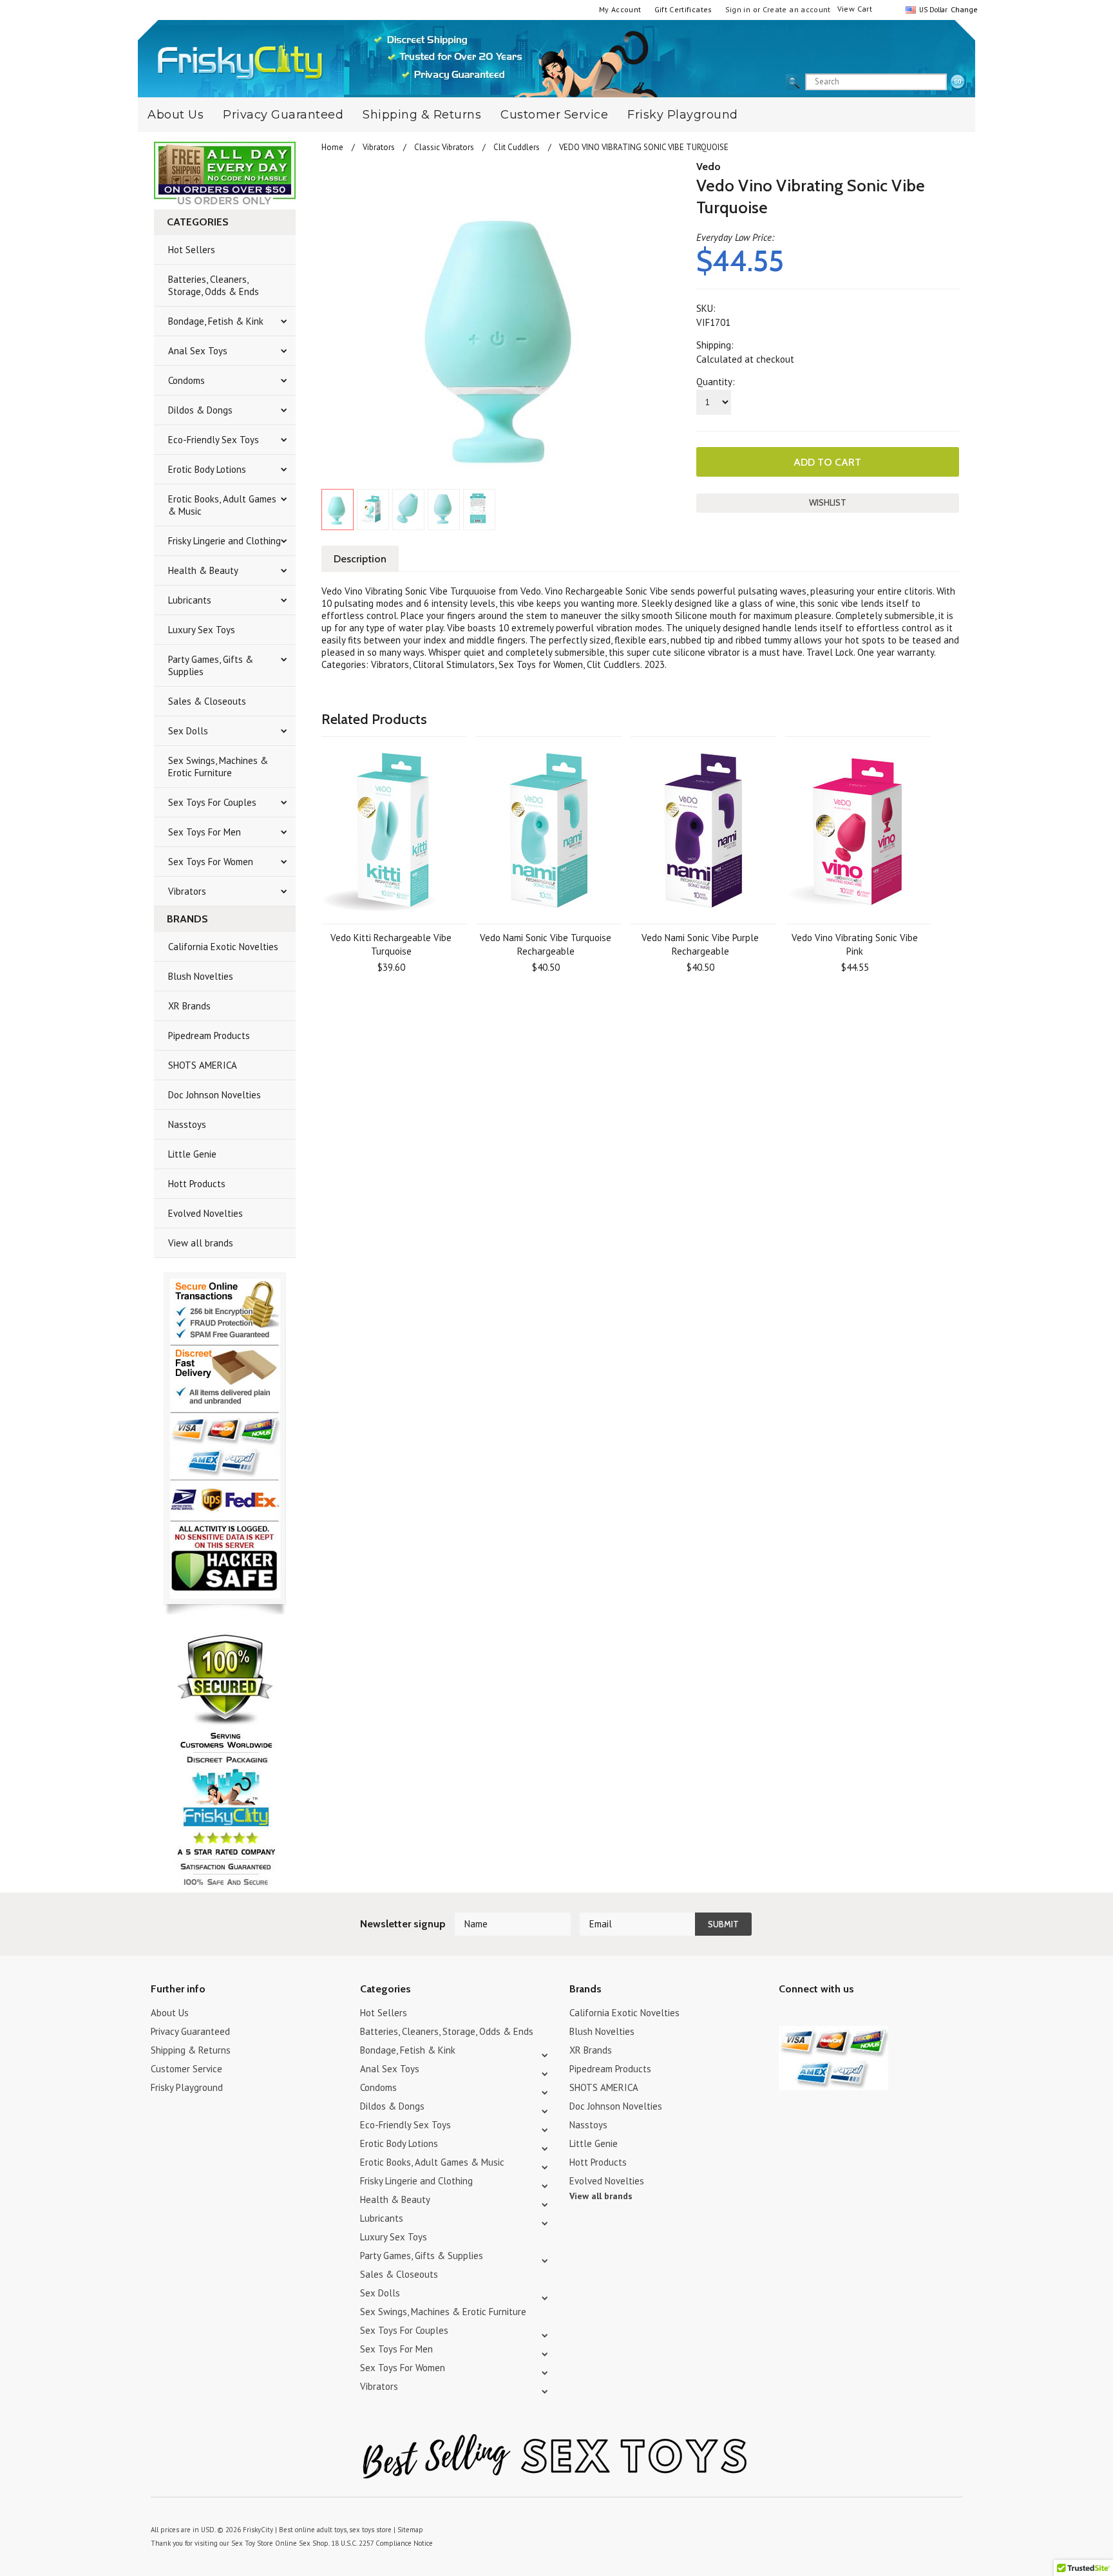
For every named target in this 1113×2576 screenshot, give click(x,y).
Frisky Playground (683, 115)
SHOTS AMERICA (203, 1065)
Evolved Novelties (205, 1213)
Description (360, 559)
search (958, 82)
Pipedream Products (209, 1035)
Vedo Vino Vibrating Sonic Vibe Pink (855, 944)
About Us (176, 115)
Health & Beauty (203, 570)
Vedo (709, 167)
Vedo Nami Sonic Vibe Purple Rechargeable (700, 944)
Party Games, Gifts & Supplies (211, 665)
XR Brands (189, 1006)
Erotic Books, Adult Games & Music (222, 505)
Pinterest (832, 2015)
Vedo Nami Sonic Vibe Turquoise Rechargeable (546, 944)
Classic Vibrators (444, 147)
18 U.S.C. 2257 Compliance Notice (382, 2543)
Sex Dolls (188, 731)
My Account (620, 9)
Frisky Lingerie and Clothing (224, 541)
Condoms (186, 380)
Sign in (738, 9)
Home (332, 147)
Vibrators (187, 891)
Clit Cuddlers (517, 147)
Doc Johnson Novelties (214, 1095)
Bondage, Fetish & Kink (216, 321)
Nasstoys (187, 1124)
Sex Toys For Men (205, 832)
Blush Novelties (201, 976)
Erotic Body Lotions (207, 469)
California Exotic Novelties (223, 947)
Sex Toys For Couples (212, 802)
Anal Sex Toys (198, 351)
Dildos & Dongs (200, 410)
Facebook (854, 2015)
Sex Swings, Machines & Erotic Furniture (218, 767)
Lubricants (190, 600)
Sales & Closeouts (207, 701)
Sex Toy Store (252, 2543)
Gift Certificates (683, 9)
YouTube (809, 2015)
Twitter (787, 2015)
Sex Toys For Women (211, 862)
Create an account (797, 9)
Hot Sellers (192, 250)
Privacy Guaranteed (283, 115)
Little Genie (192, 1154)
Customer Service (554, 115)
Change (963, 9)
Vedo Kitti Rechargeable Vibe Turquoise (391, 944)
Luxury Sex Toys (202, 630)
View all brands (201, 1243)
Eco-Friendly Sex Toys (214, 440)
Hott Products (197, 1184)
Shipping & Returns (422, 115)
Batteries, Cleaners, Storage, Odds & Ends (214, 285)
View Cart (855, 9)
